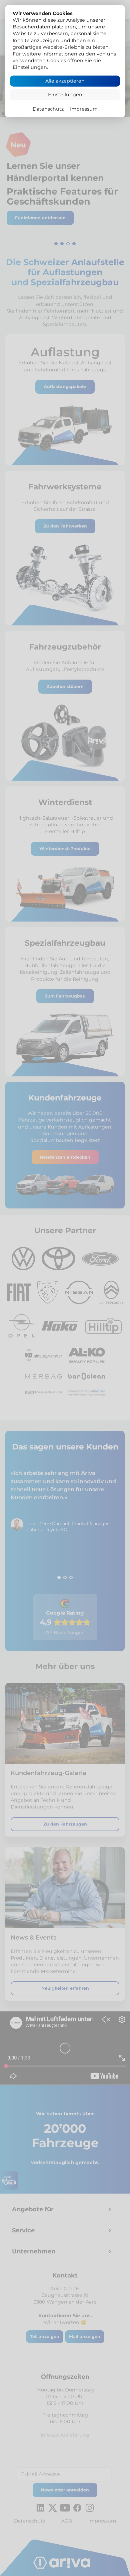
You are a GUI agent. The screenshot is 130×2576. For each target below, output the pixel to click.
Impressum (84, 109)
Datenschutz (48, 109)
